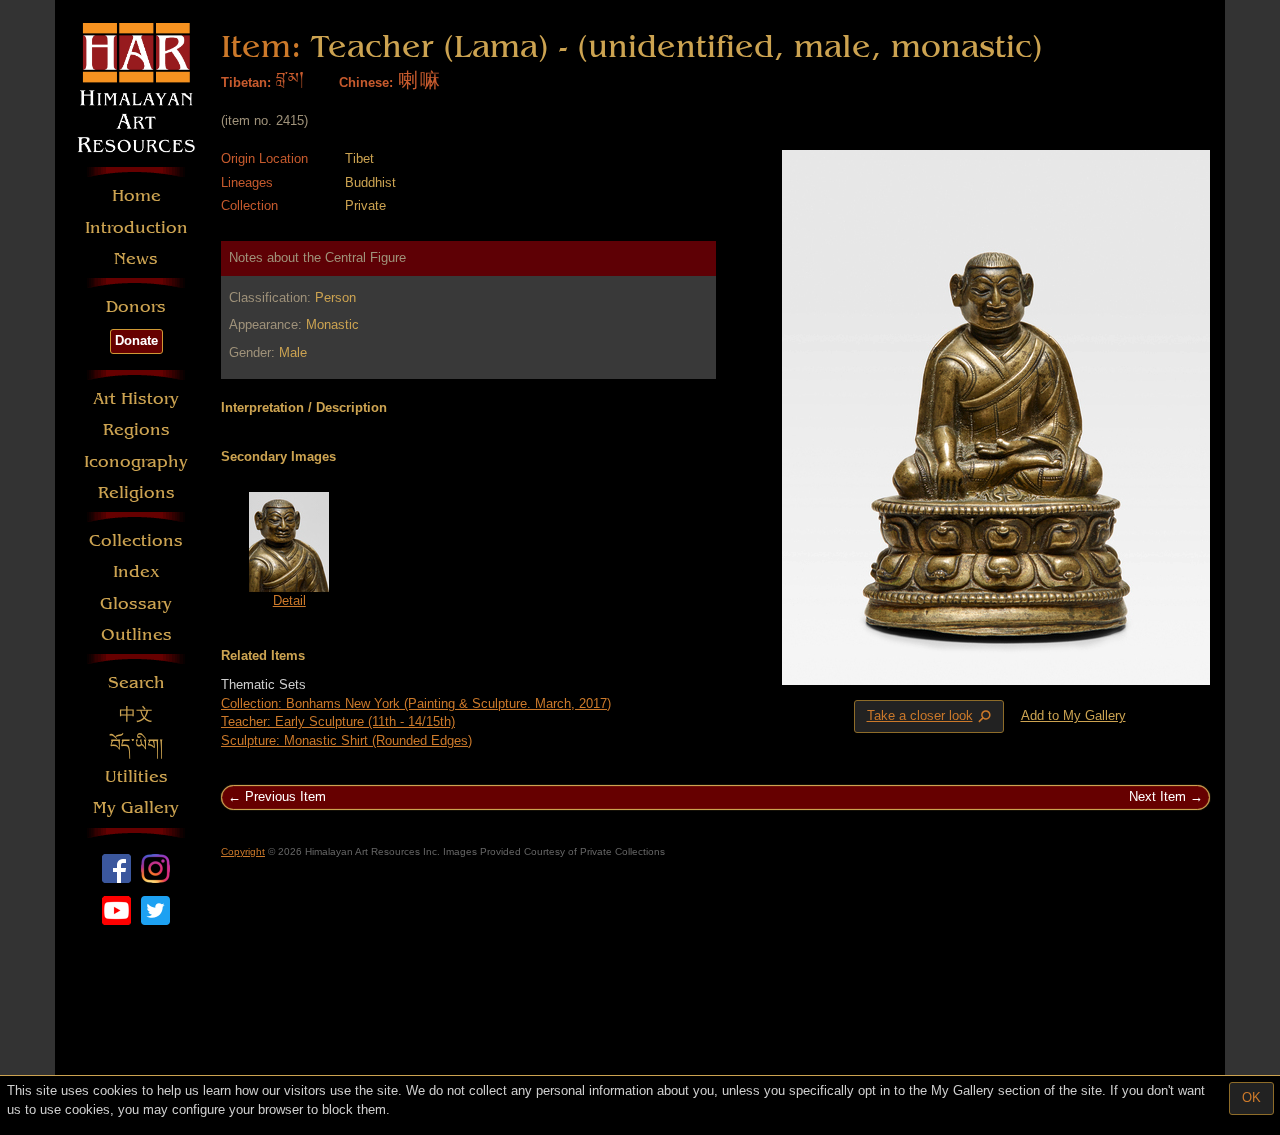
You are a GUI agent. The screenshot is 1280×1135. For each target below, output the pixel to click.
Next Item (1157, 796)
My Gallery (136, 807)
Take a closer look (931, 717)
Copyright (243, 851)
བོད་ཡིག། (136, 745)
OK (1251, 1097)
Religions (136, 492)
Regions (136, 429)
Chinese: (366, 82)
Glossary (136, 603)
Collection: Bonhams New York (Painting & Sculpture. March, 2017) (416, 703)
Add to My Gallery (1073, 715)
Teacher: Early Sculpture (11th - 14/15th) (338, 721)
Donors (136, 306)
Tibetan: (246, 82)
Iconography (136, 461)
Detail (289, 600)
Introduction (136, 227)
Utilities (136, 776)
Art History (136, 398)
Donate (136, 340)
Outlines (136, 634)
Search (136, 682)
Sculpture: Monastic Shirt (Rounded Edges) (346, 740)
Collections (136, 540)
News (136, 258)
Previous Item (285, 796)
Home (136, 195)
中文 (136, 714)
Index (136, 571)
